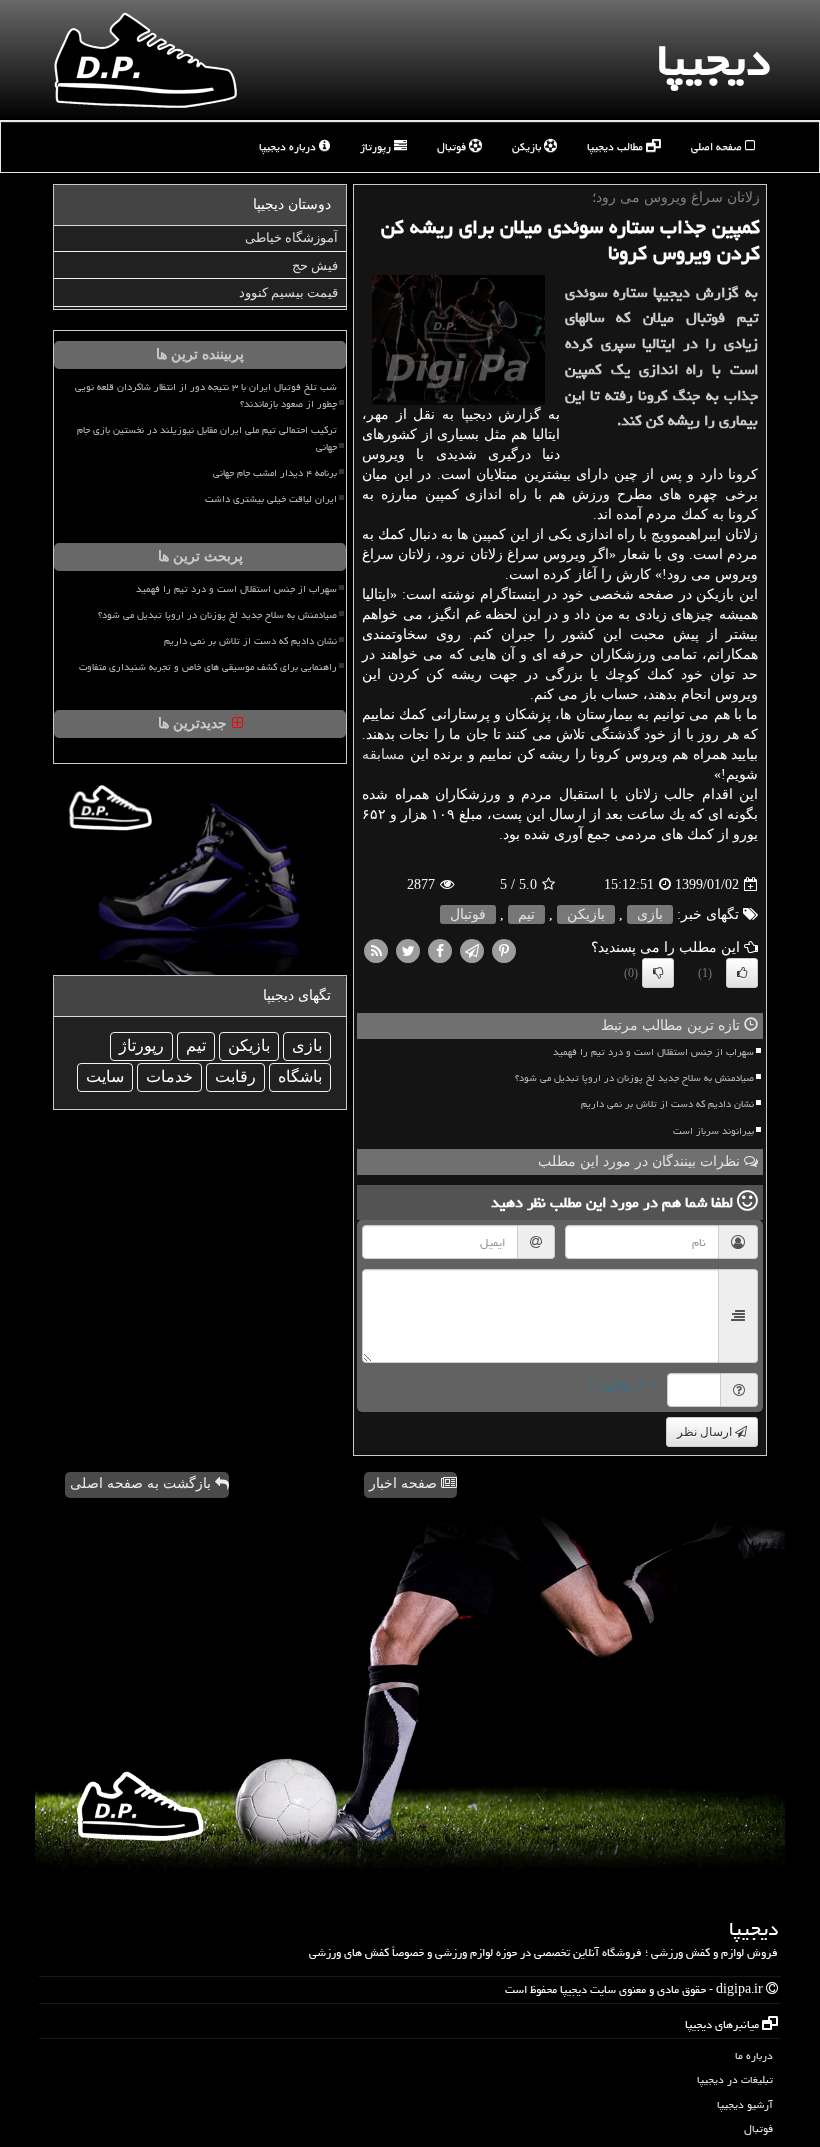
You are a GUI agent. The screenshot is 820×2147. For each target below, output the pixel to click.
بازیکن (528, 146)
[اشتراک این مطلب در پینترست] (504, 950)
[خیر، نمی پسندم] (658, 973)
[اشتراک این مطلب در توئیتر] (408, 950)
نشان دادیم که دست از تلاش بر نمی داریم (667, 1104)
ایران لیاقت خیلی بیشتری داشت (271, 499)
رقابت (235, 1076)
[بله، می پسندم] (742, 973)
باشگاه (300, 1076)
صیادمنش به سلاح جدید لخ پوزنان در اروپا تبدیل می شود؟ (634, 1078)
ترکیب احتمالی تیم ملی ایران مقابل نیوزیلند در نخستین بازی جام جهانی (207, 438)
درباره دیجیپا (289, 146)
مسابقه (383, 754)
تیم (526, 914)
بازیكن (586, 914)
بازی (650, 914)
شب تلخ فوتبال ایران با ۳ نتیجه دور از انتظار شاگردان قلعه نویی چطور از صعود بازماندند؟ (206, 395)
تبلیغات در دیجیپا (735, 2079)
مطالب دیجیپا (616, 146)
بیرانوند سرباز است (713, 1131)
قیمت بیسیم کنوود (288, 292)
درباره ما (754, 2055)
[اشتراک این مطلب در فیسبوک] (440, 950)
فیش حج (315, 265)
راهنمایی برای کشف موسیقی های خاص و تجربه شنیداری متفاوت (208, 667)
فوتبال (453, 146)
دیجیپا (713, 60)
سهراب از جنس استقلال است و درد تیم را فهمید (653, 1052)
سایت (105, 1076)
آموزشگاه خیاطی (291, 237)
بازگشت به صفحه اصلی (142, 1483)
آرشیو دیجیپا (745, 2104)
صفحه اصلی (718, 146)
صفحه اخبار (405, 1483)
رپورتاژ (377, 146)
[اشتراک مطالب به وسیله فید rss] (376, 950)
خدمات (169, 1076)
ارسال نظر (706, 1432)
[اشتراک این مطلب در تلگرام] (472, 950)
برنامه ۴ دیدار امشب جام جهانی (275, 473)
